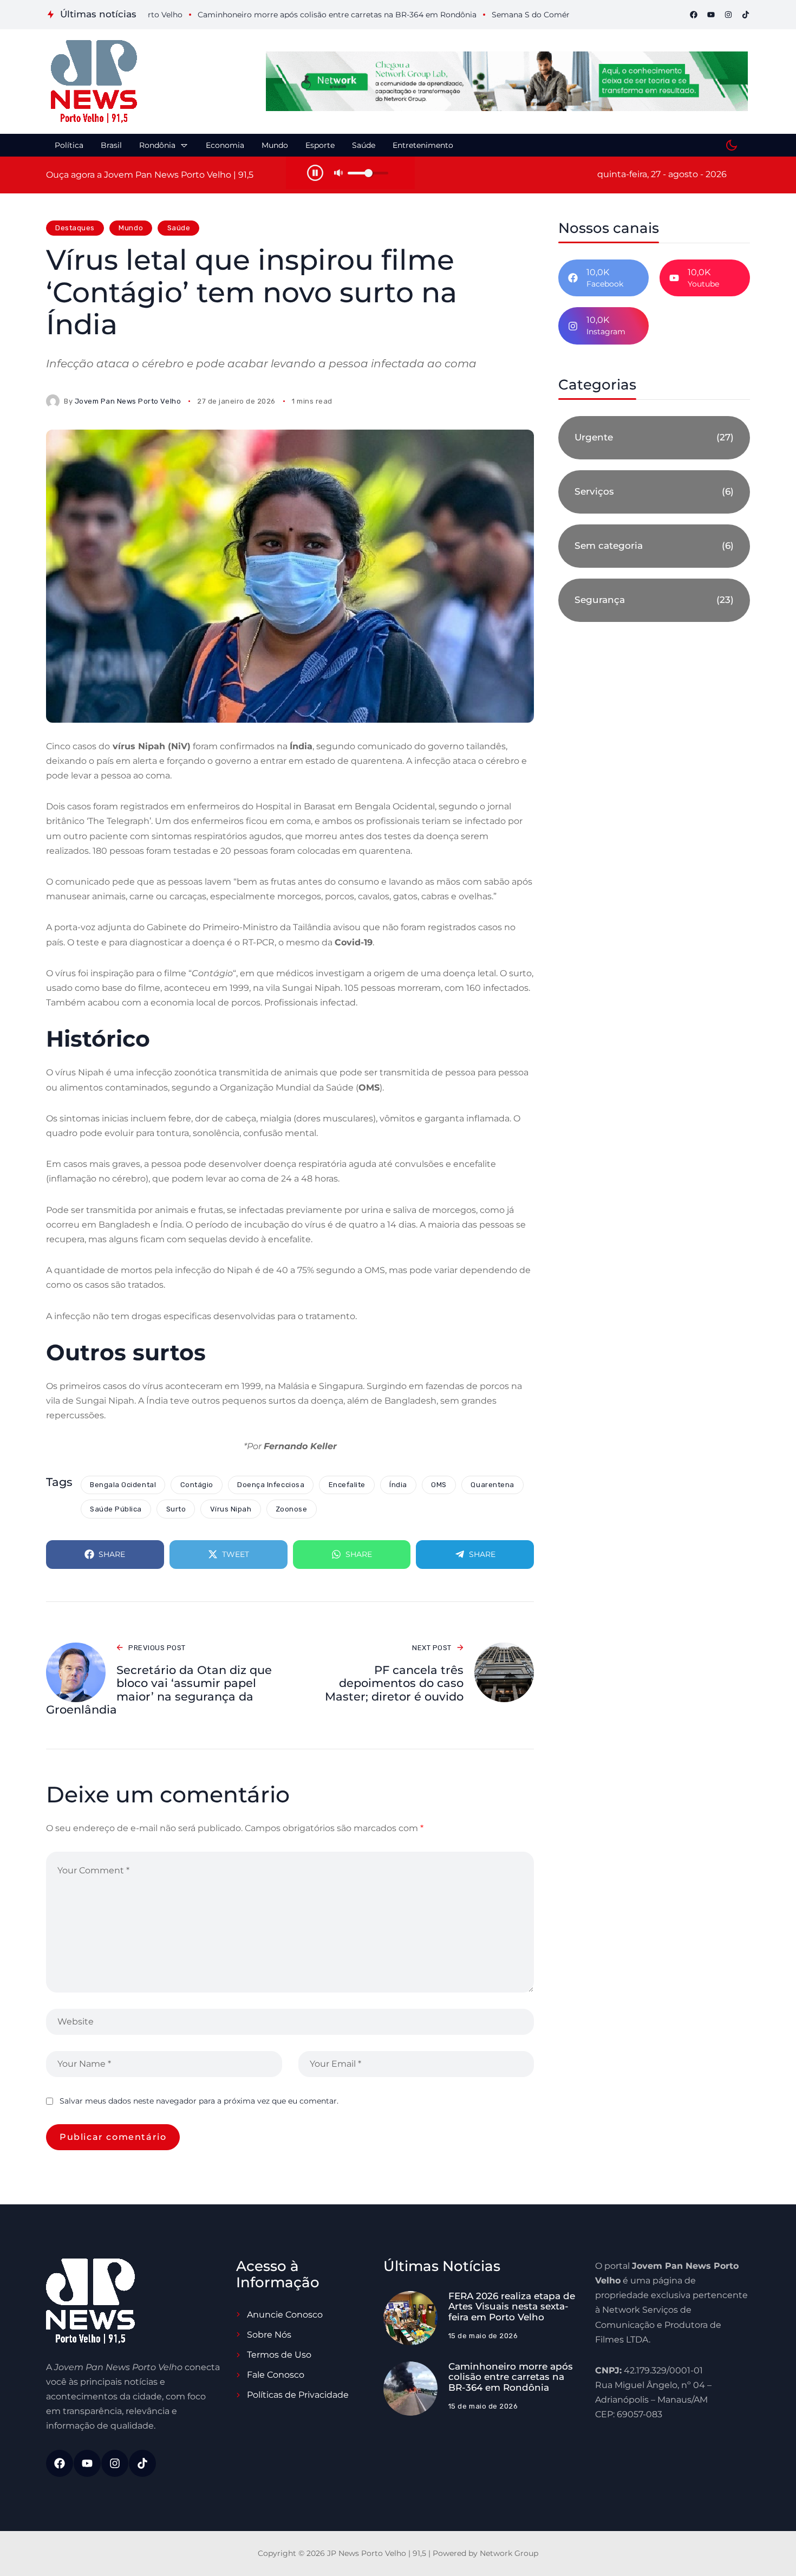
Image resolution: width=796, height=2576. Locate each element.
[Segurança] (654, 600)
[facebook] (694, 15)
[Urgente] (654, 438)
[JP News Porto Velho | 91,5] (94, 82)
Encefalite (347, 1485)
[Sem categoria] (654, 546)
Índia (398, 1485)
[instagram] (728, 15)
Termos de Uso (279, 2355)
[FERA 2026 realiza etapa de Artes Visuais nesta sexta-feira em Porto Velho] (410, 2318)
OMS (439, 1485)
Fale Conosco (276, 2375)
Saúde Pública (116, 1509)
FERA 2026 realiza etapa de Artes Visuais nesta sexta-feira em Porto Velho (512, 2306)
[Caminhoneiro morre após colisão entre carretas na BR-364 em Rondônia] (410, 2389)
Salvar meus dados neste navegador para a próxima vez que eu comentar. (199, 2101)
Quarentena (492, 1485)
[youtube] (711, 15)
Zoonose (292, 1509)
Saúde (179, 228)
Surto (176, 1509)
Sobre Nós (269, 2335)
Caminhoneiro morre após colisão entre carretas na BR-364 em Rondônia (511, 2377)
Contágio (197, 1485)
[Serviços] (654, 492)
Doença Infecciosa (271, 1485)
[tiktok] (746, 15)
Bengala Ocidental (123, 1485)
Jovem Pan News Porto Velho (128, 401)
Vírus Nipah (231, 1509)
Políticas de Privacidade (298, 2395)
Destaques (75, 228)
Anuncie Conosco (285, 2315)
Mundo (131, 228)
